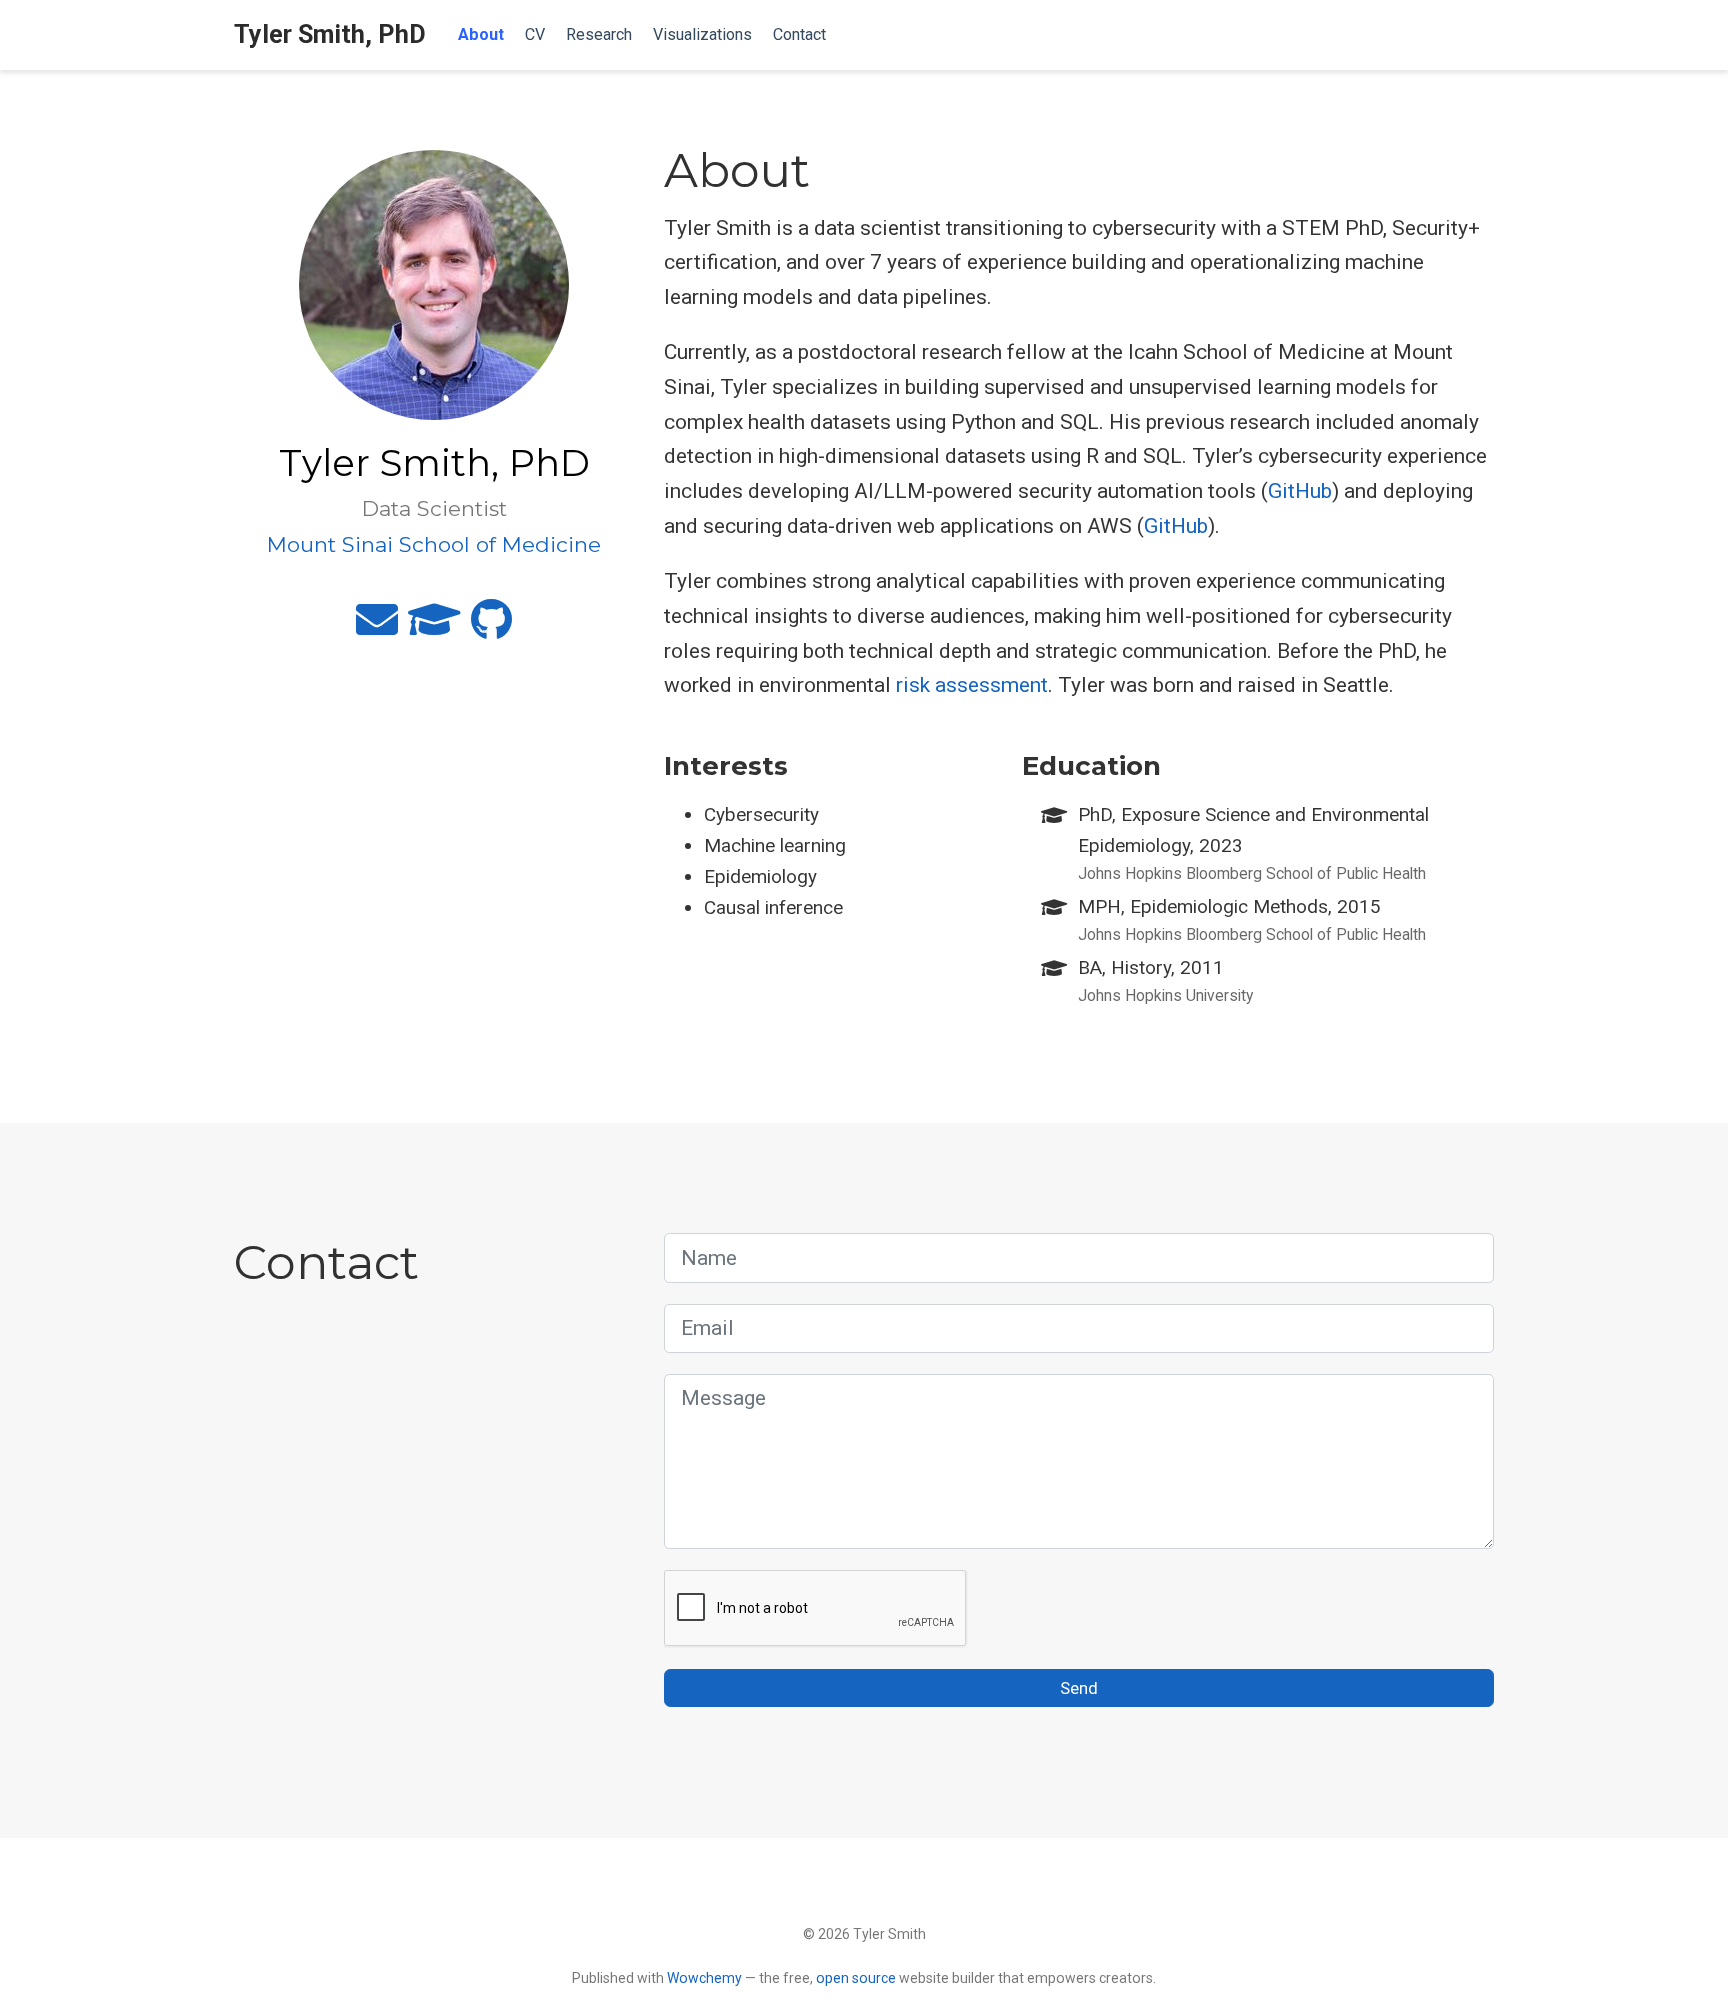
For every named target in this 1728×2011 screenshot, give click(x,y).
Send (1079, 1688)
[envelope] (377, 628)
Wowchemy (704, 1978)
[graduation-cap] (434, 628)
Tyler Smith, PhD (330, 34)
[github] (491, 628)
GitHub (1300, 491)
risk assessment (972, 685)
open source (856, 1978)
